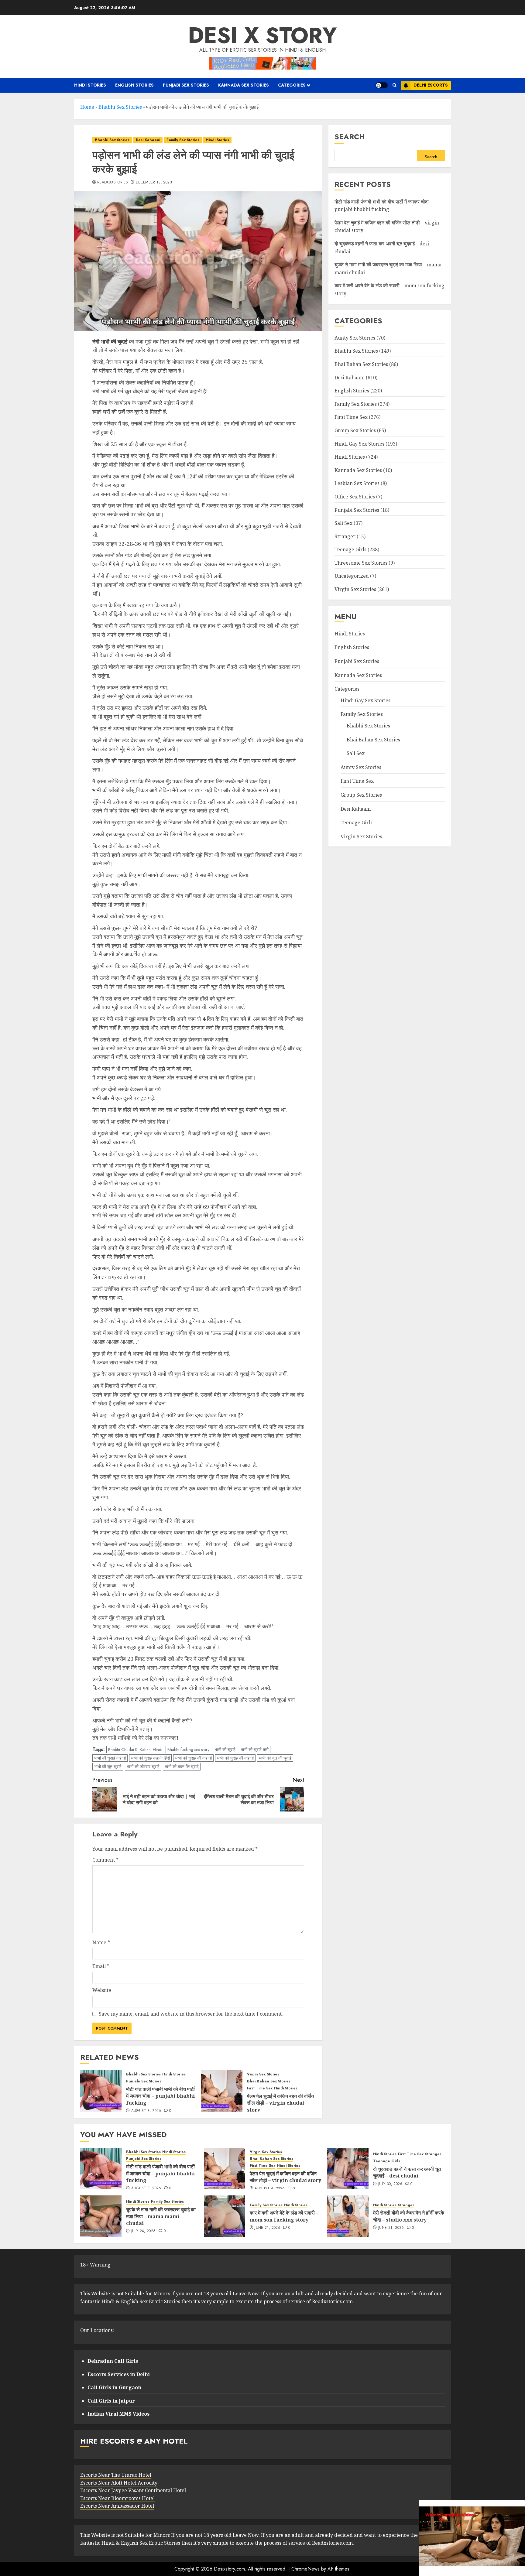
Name (101, 1942)
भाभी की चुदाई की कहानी (193, 1758)
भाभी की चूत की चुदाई (275, 1758)
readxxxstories (113, 183)
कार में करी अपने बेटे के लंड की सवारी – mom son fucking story (284, 2216)
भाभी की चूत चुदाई (108, 1767)
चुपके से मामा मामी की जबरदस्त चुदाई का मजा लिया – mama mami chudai (161, 2216)
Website (102, 1990)
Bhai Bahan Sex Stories (269, 2081)
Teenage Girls (350, 549)
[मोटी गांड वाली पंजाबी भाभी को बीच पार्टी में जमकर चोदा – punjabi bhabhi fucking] (101, 2091)
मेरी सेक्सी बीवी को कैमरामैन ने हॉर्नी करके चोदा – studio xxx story (409, 2216)
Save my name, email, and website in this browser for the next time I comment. (191, 2014)
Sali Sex (343, 523)
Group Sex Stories (355, 430)
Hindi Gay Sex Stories (359, 443)
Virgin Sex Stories (263, 2074)
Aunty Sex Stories (355, 337)
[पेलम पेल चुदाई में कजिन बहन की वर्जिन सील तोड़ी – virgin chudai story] (222, 2091)
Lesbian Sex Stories (357, 483)
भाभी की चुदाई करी (255, 1750)
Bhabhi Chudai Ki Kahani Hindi (135, 1750)
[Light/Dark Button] (382, 85)
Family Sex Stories (183, 140)
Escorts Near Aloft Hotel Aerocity (119, 2483)
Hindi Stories (90, 85)
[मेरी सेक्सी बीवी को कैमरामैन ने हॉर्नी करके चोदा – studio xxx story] (348, 2216)
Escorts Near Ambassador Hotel (117, 2506)
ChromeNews (305, 2569)
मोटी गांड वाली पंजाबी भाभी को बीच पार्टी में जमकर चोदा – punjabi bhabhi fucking (160, 2096)
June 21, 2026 (268, 2228)
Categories (292, 85)
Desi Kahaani (148, 140)
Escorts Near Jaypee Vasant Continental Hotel (133, 2490)
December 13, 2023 (154, 183)
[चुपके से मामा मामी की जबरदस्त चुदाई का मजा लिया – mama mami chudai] (101, 2216)
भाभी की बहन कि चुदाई (182, 1767)
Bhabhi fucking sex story (188, 1750)
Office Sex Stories (355, 497)
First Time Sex (260, 2088)
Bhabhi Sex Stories (120, 107)
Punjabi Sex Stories (186, 85)
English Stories (134, 85)
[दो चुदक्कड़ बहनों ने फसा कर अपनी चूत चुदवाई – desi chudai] (348, 2169)
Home (87, 107)
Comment (105, 1860)
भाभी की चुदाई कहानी (110, 1758)
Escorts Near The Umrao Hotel (116, 2475)
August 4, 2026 (270, 2189)
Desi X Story (262, 35)
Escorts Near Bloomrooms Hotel (117, 2498)
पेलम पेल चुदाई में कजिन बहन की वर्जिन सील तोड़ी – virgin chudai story (280, 2103)
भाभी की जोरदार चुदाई (143, 1767)
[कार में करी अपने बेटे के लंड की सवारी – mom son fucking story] (225, 2216)
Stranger (345, 536)
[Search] (395, 85)
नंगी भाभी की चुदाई (110, 341)
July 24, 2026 (144, 2231)
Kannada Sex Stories (244, 85)
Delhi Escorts (431, 85)
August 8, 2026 (146, 2111)
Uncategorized (352, 576)
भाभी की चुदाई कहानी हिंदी (150, 1758)
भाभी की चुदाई (225, 1750)
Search (350, 137)
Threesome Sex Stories (361, 563)
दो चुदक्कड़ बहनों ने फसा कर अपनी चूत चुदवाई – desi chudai (407, 2172)
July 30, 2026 (390, 2184)
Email (101, 1966)
